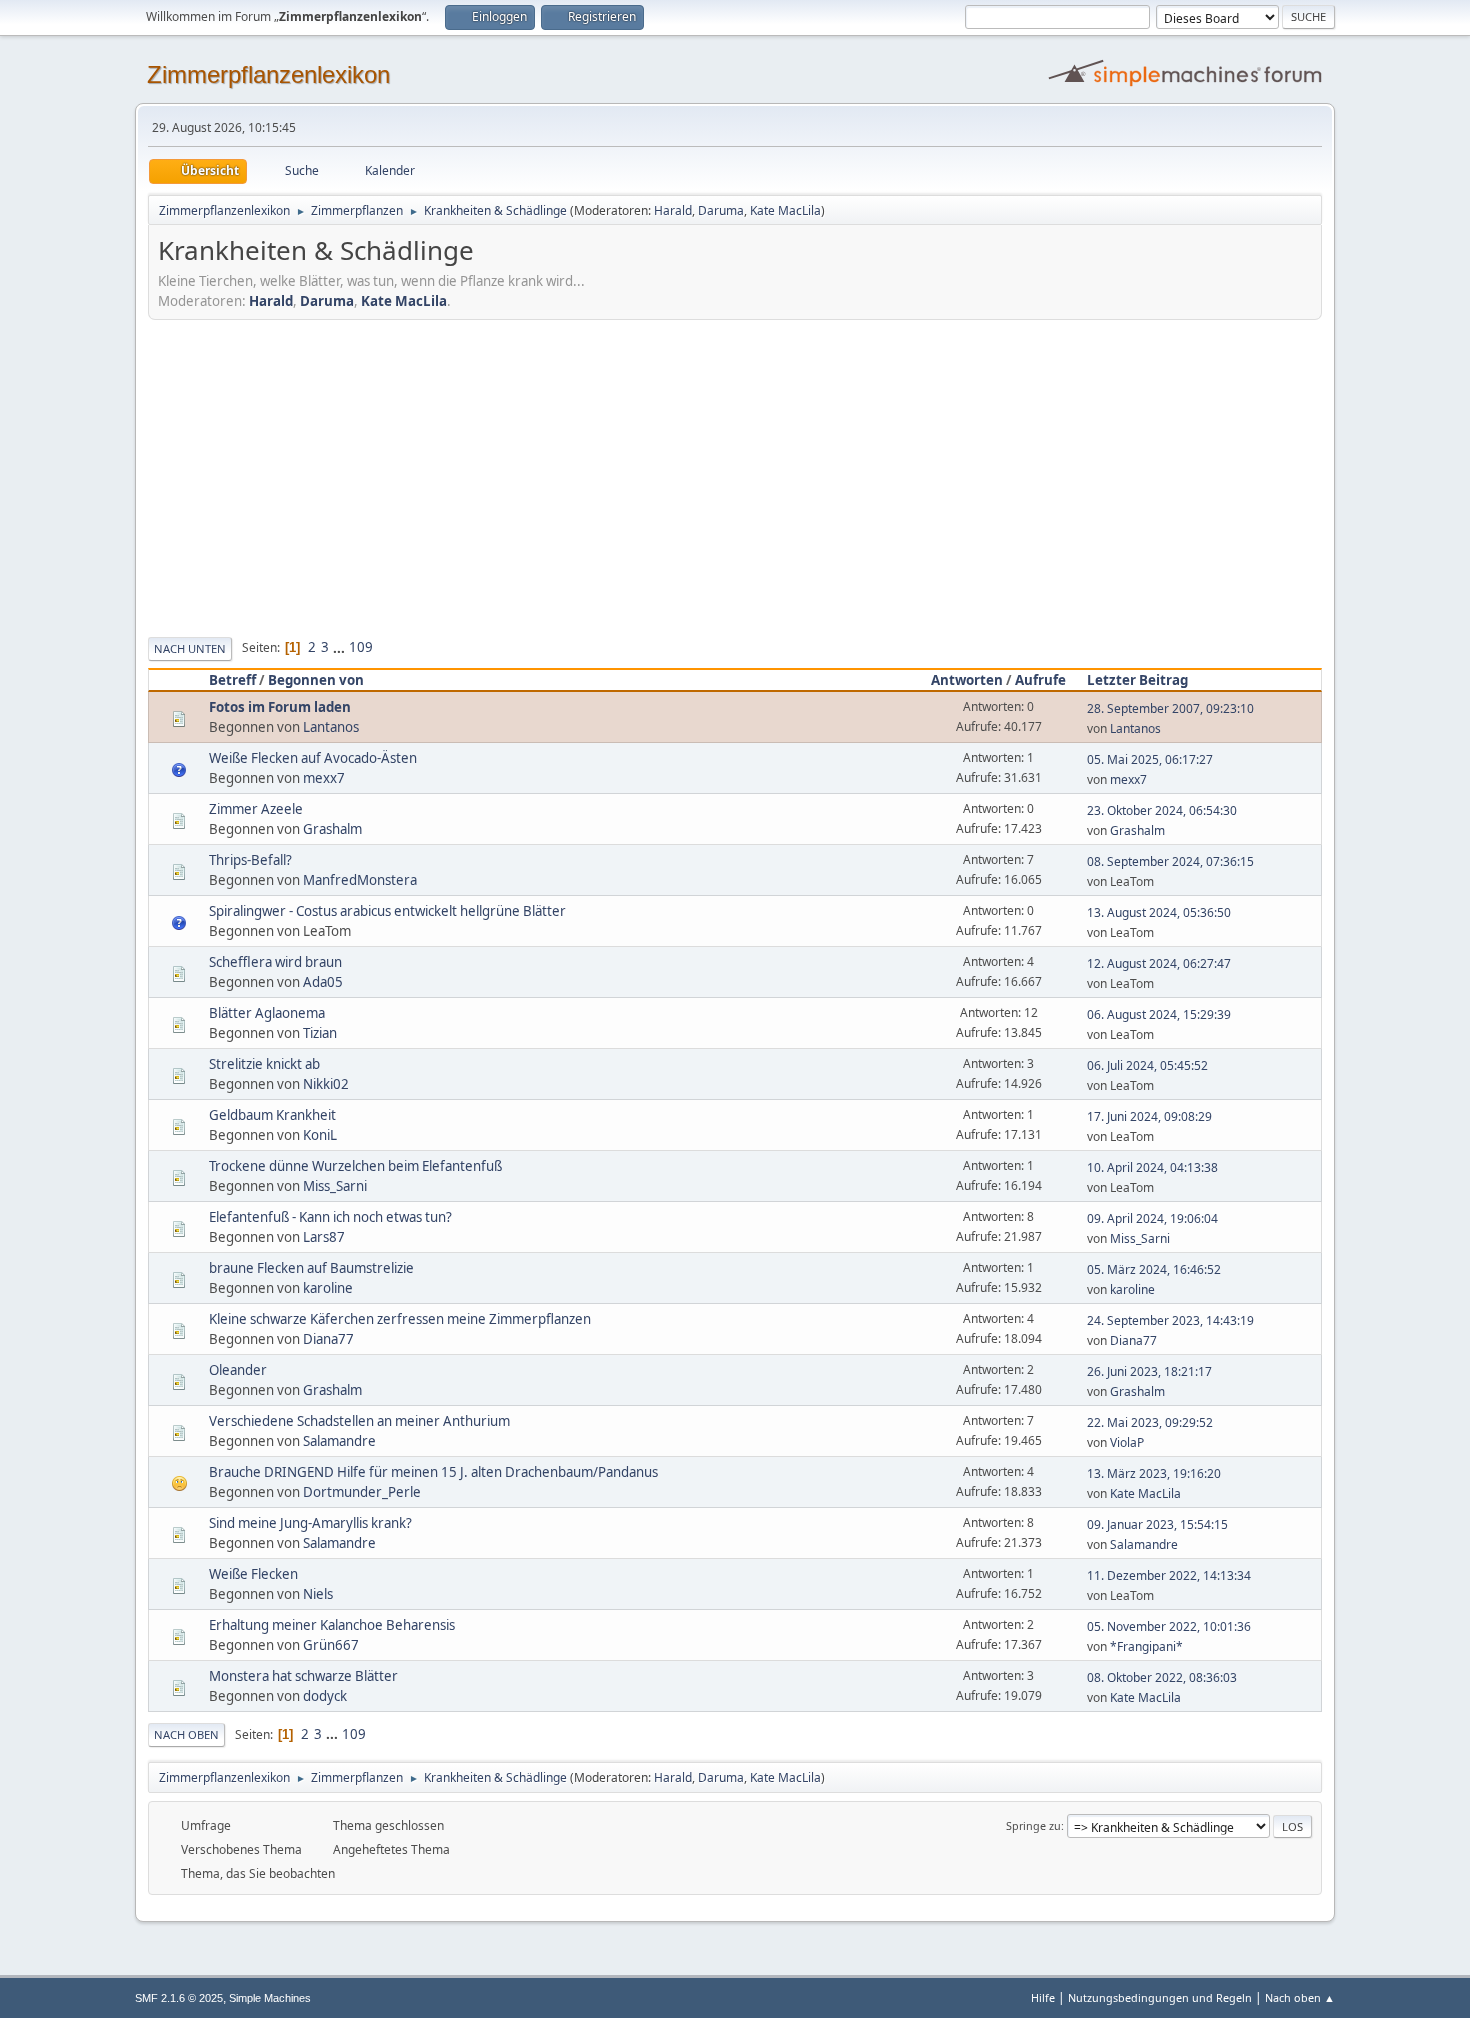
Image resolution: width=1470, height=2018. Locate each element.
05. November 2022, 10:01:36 (1169, 1626)
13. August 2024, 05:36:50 (1159, 912)
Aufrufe (1040, 680)
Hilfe (1043, 1997)
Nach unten (190, 648)
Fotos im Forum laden (280, 707)
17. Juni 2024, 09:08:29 (1149, 1116)
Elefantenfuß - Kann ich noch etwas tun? (330, 1217)
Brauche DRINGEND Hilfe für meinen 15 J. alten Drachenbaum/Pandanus (433, 1472)
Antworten (967, 680)
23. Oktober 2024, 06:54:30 (1162, 810)
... (340, 647)
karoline (328, 1288)
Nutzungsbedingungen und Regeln (1160, 1997)
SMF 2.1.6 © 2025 (179, 1998)
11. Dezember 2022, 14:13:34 (1169, 1575)
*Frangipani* (1146, 1646)
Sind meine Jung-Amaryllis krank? (310, 1523)
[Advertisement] (735, 475)
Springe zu (1033, 1825)
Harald (673, 210)
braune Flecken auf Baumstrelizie (311, 1268)
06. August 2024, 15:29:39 (1159, 1014)
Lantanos (331, 727)
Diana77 (328, 1339)
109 (361, 647)
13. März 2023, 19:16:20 (1154, 1473)
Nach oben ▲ (1300, 1997)
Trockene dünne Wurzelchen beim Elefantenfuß (355, 1166)
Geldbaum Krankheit (272, 1115)
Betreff (232, 680)
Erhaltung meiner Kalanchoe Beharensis (332, 1625)
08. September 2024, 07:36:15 (1170, 861)
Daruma (721, 210)
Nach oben (186, 1734)
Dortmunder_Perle (362, 1492)
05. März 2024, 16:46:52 (1154, 1269)
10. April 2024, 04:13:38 (1152, 1167)
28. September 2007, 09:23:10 (1170, 708)
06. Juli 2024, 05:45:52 (1147, 1065)
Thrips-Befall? (250, 860)
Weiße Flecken (253, 1574)
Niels (318, 1594)
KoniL (320, 1135)
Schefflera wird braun (275, 962)
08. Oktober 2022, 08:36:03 (1162, 1677)
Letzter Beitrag (1137, 680)
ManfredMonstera (360, 880)
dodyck (325, 1696)
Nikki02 (326, 1084)
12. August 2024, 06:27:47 (1159, 963)
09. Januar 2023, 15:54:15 (1157, 1524)
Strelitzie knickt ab (264, 1064)
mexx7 (324, 778)
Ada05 (323, 982)
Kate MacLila (785, 210)
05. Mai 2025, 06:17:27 (1150, 759)
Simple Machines (270, 1998)
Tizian (320, 1033)
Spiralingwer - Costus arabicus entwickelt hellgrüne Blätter (387, 911)
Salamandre (339, 1441)
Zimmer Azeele (256, 809)
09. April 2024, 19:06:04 (1152, 1218)
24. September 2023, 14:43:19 (1170, 1320)
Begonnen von (316, 680)
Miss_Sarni (335, 1186)
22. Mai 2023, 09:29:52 (1150, 1422)
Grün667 (331, 1645)
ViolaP (1127, 1442)
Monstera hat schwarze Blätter (303, 1676)
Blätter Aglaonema (267, 1013)
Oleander (238, 1370)
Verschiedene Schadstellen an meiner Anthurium (359, 1421)
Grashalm (332, 829)
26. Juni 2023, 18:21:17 (1149, 1371)
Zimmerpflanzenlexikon (268, 74)
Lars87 (324, 1237)
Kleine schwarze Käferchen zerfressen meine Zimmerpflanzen (400, 1319)
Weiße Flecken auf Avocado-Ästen (313, 758)
